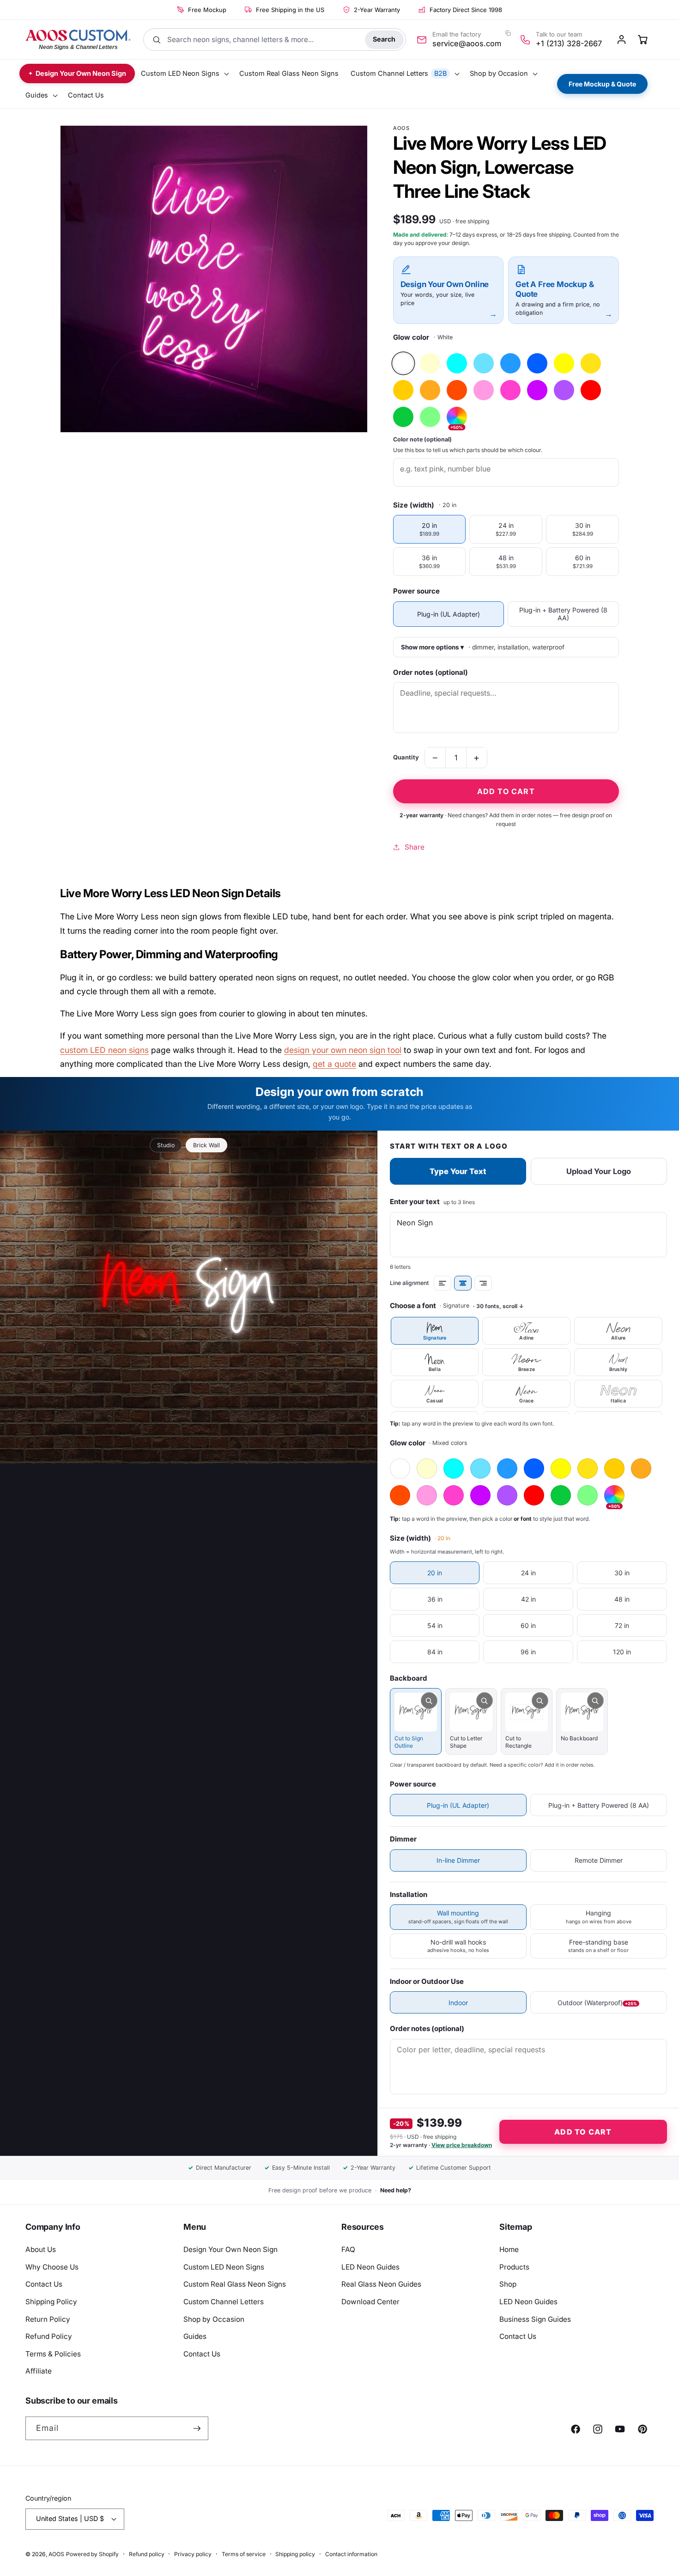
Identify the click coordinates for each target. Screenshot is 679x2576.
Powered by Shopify (92, 2554)
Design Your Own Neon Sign (230, 2249)
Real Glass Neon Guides (381, 2284)
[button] (184, 74)
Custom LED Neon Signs (224, 2267)
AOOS (56, 2554)
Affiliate (39, 2371)
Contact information (351, 2554)
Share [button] (415, 847)
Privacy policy (193, 2554)
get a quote (334, 1064)
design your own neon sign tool (343, 1050)
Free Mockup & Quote (602, 84)
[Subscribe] (197, 2429)
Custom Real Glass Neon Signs (235, 2284)
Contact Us (44, 2284)
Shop (508, 2284)
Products (514, 2267)
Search (384, 39)
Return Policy (48, 2319)
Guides (195, 2336)
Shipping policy (295, 2554)
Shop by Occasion (214, 2319)
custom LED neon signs (104, 1050)
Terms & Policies (53, 2354)
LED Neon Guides (370, 2267)
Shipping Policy (51, 2302)
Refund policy (147, 2554)
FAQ (348, 2249)
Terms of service (244, 2554)
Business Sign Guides (535, 2319)
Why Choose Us (52, 2267)
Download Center (370, 2302)
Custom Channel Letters (224, 2302)
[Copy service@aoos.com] (508, 33)
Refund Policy (49, 2336)
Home (509, 2249)
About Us (41, 2249)
